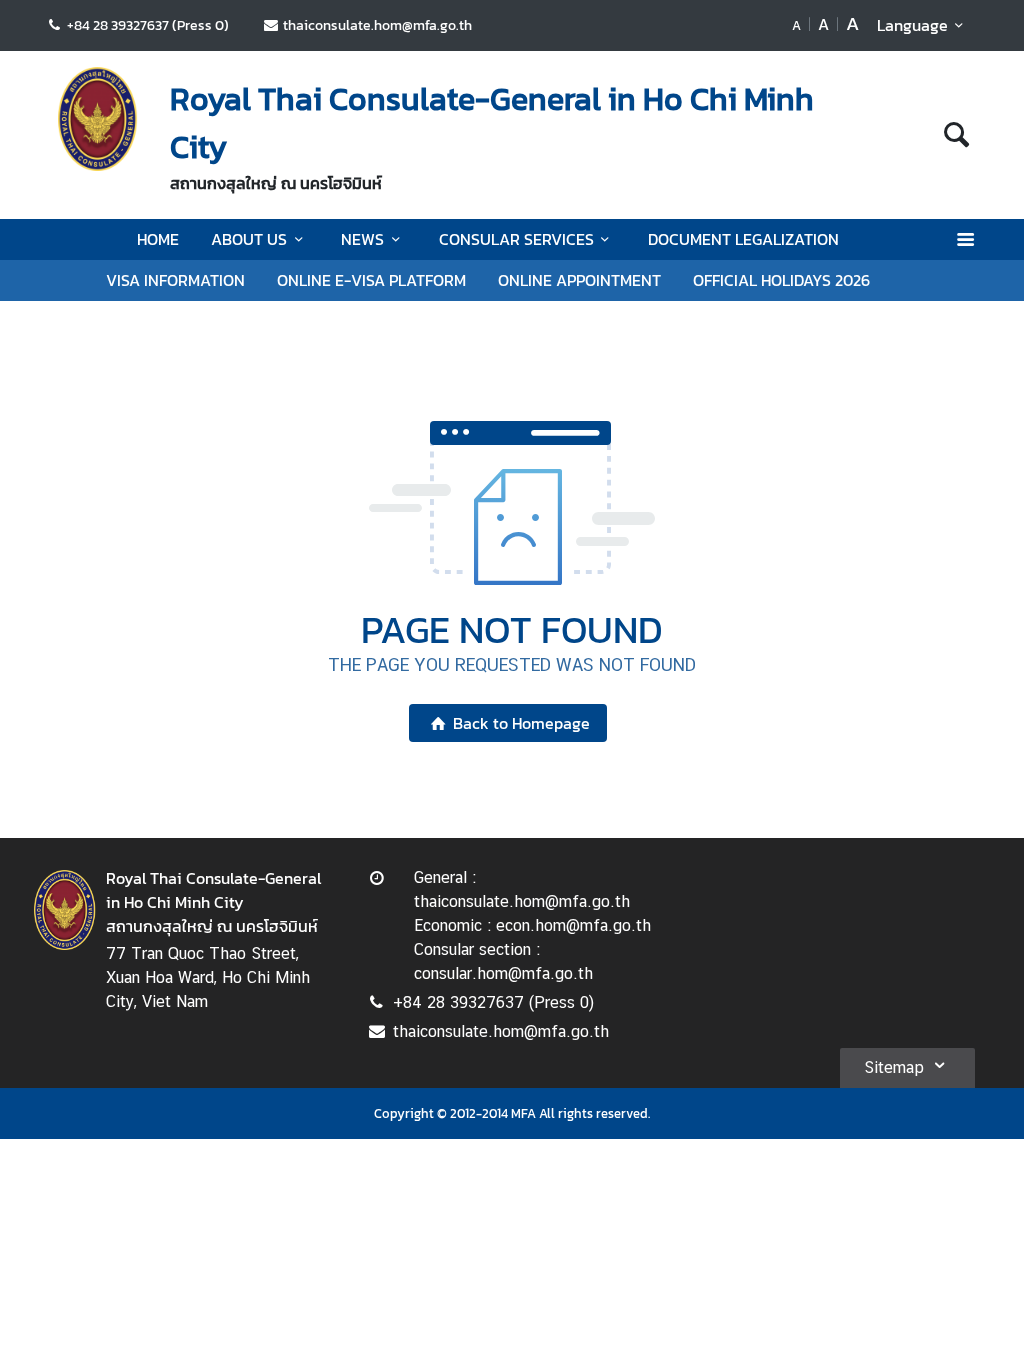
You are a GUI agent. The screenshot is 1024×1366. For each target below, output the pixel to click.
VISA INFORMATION (175, 280)
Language (912, 25)
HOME (158, 239)
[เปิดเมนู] (964, 239)
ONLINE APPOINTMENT (579, 280)
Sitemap (894, 1067)
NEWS (362, 239)
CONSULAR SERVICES (516, 239)
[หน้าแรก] (98, 119)
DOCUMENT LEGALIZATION (743, 239)
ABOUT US (249, 239)
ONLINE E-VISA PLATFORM (371, 280)
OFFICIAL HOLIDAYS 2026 (781, 280)
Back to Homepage (521, 723)
